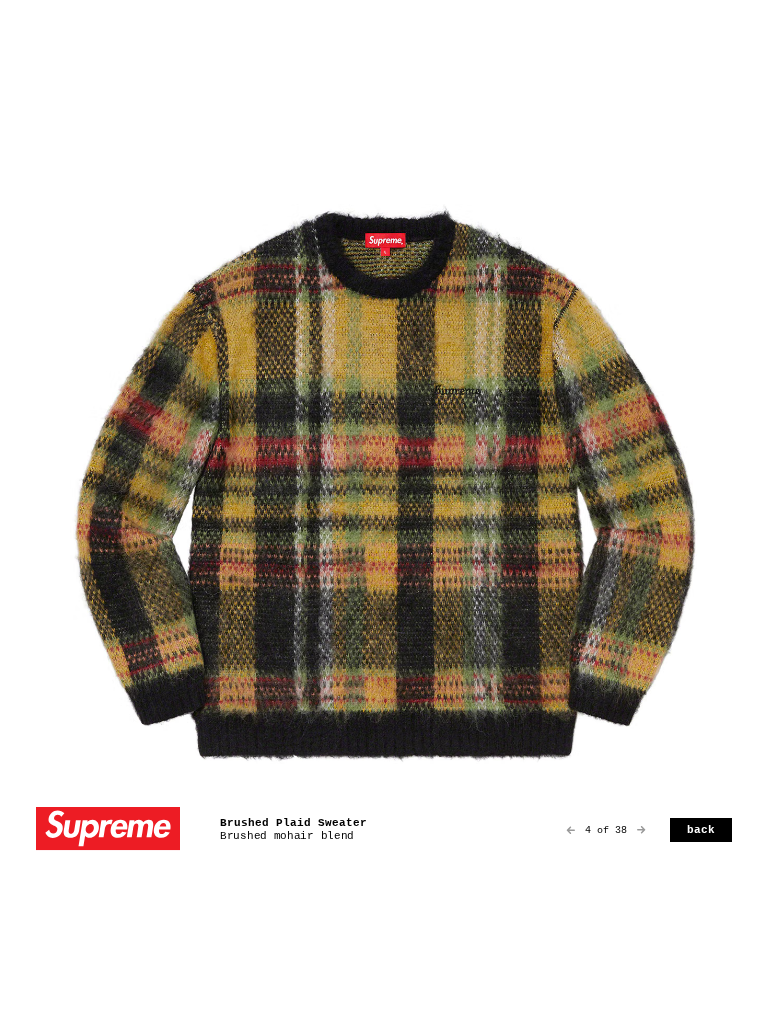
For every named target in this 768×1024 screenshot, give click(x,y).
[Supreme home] (108, 830)
